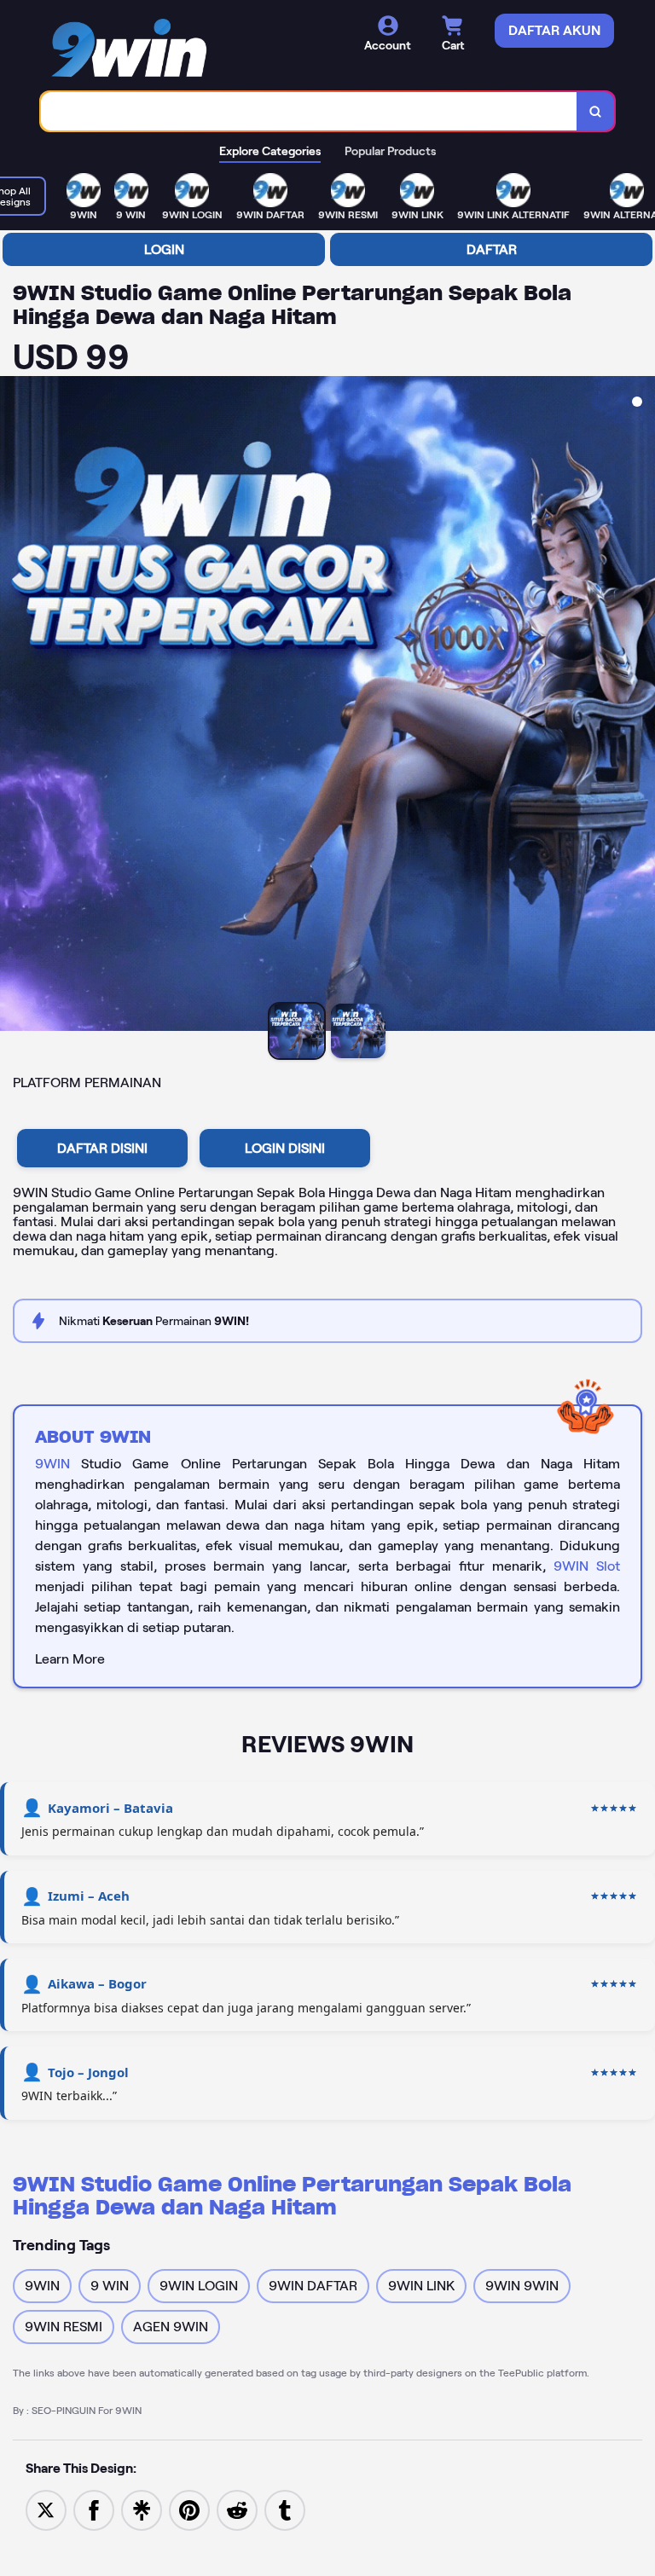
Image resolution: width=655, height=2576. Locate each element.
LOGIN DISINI (285, 1148)
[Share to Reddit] (237, 2509)
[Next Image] (641, 706)
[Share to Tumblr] (285, 2509)
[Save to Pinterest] (189, 2509)
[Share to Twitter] (46, 2509)
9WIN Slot (587, 1566)
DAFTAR (492, 249)
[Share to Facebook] (94, 2509)
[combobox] (309, 111)
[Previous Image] (14, 706)
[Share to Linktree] (142, 2509)
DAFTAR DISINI (102, 1148)
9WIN (52, 1464)
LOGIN (164, 249)
